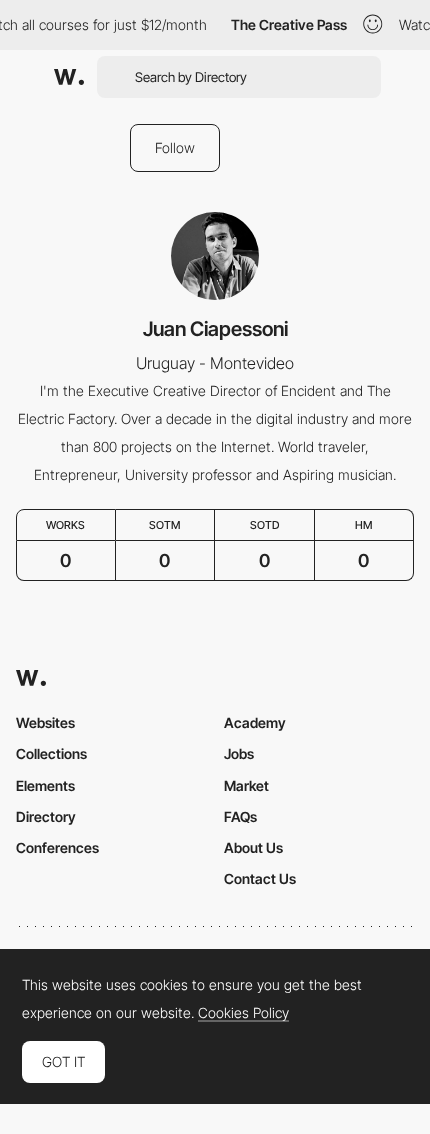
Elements (45, 785)
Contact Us (260, 878)
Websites (45, 722)
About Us (253, 847)
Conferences (57, 847)
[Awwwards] (69, 77)
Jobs (239, 753)
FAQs (240, 816)
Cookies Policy (243, 1013)
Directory (46, 816)
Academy (255, 722)
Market (246, 785)
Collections (51, 753)
